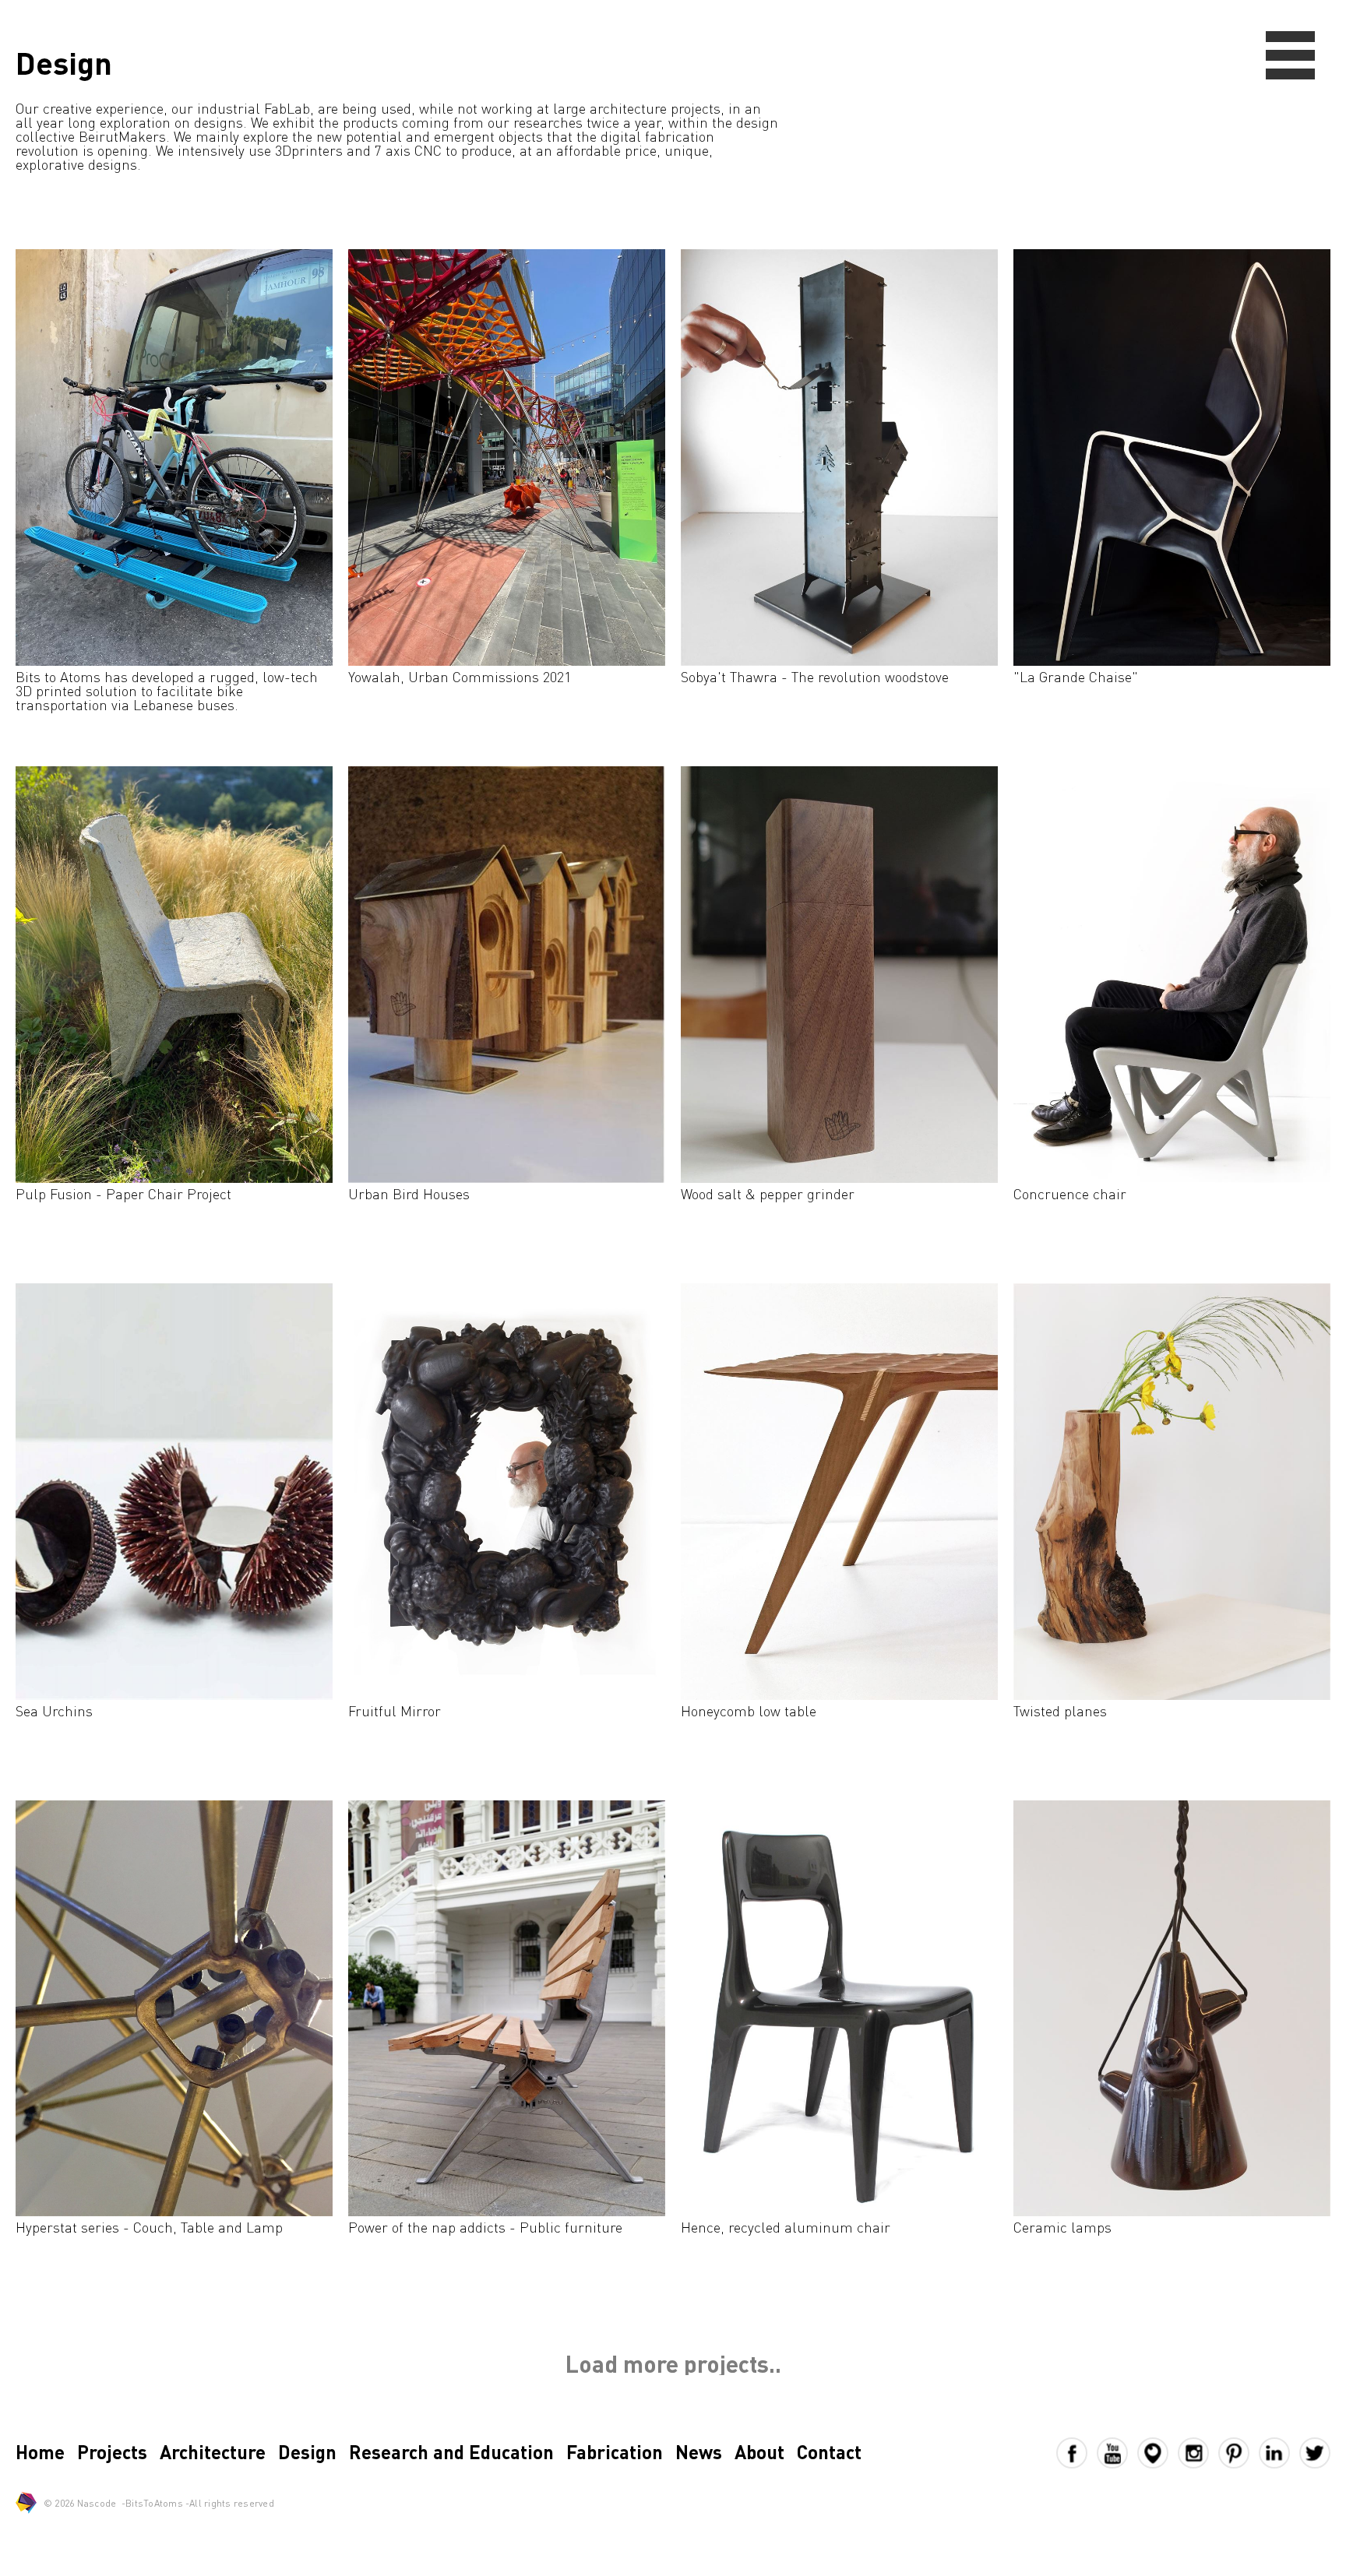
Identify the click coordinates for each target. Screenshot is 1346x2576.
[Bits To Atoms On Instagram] (1198, 2453)
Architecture (213, 2452)
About (759, 2452)
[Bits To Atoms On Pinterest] (1239, 2453)
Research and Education (451, 2452)
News (699, 2452)
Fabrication (615, 2452)
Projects (112, 2452)
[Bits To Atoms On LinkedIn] (1279, 2453)
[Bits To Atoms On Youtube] (1117, 2453)
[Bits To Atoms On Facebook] (1076, 2453)
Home (40, 2452)
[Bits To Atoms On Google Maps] (1157, 2453)
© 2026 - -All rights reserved (159, 2503)
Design (307, 2452)
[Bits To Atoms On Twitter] (1315, 2453)
